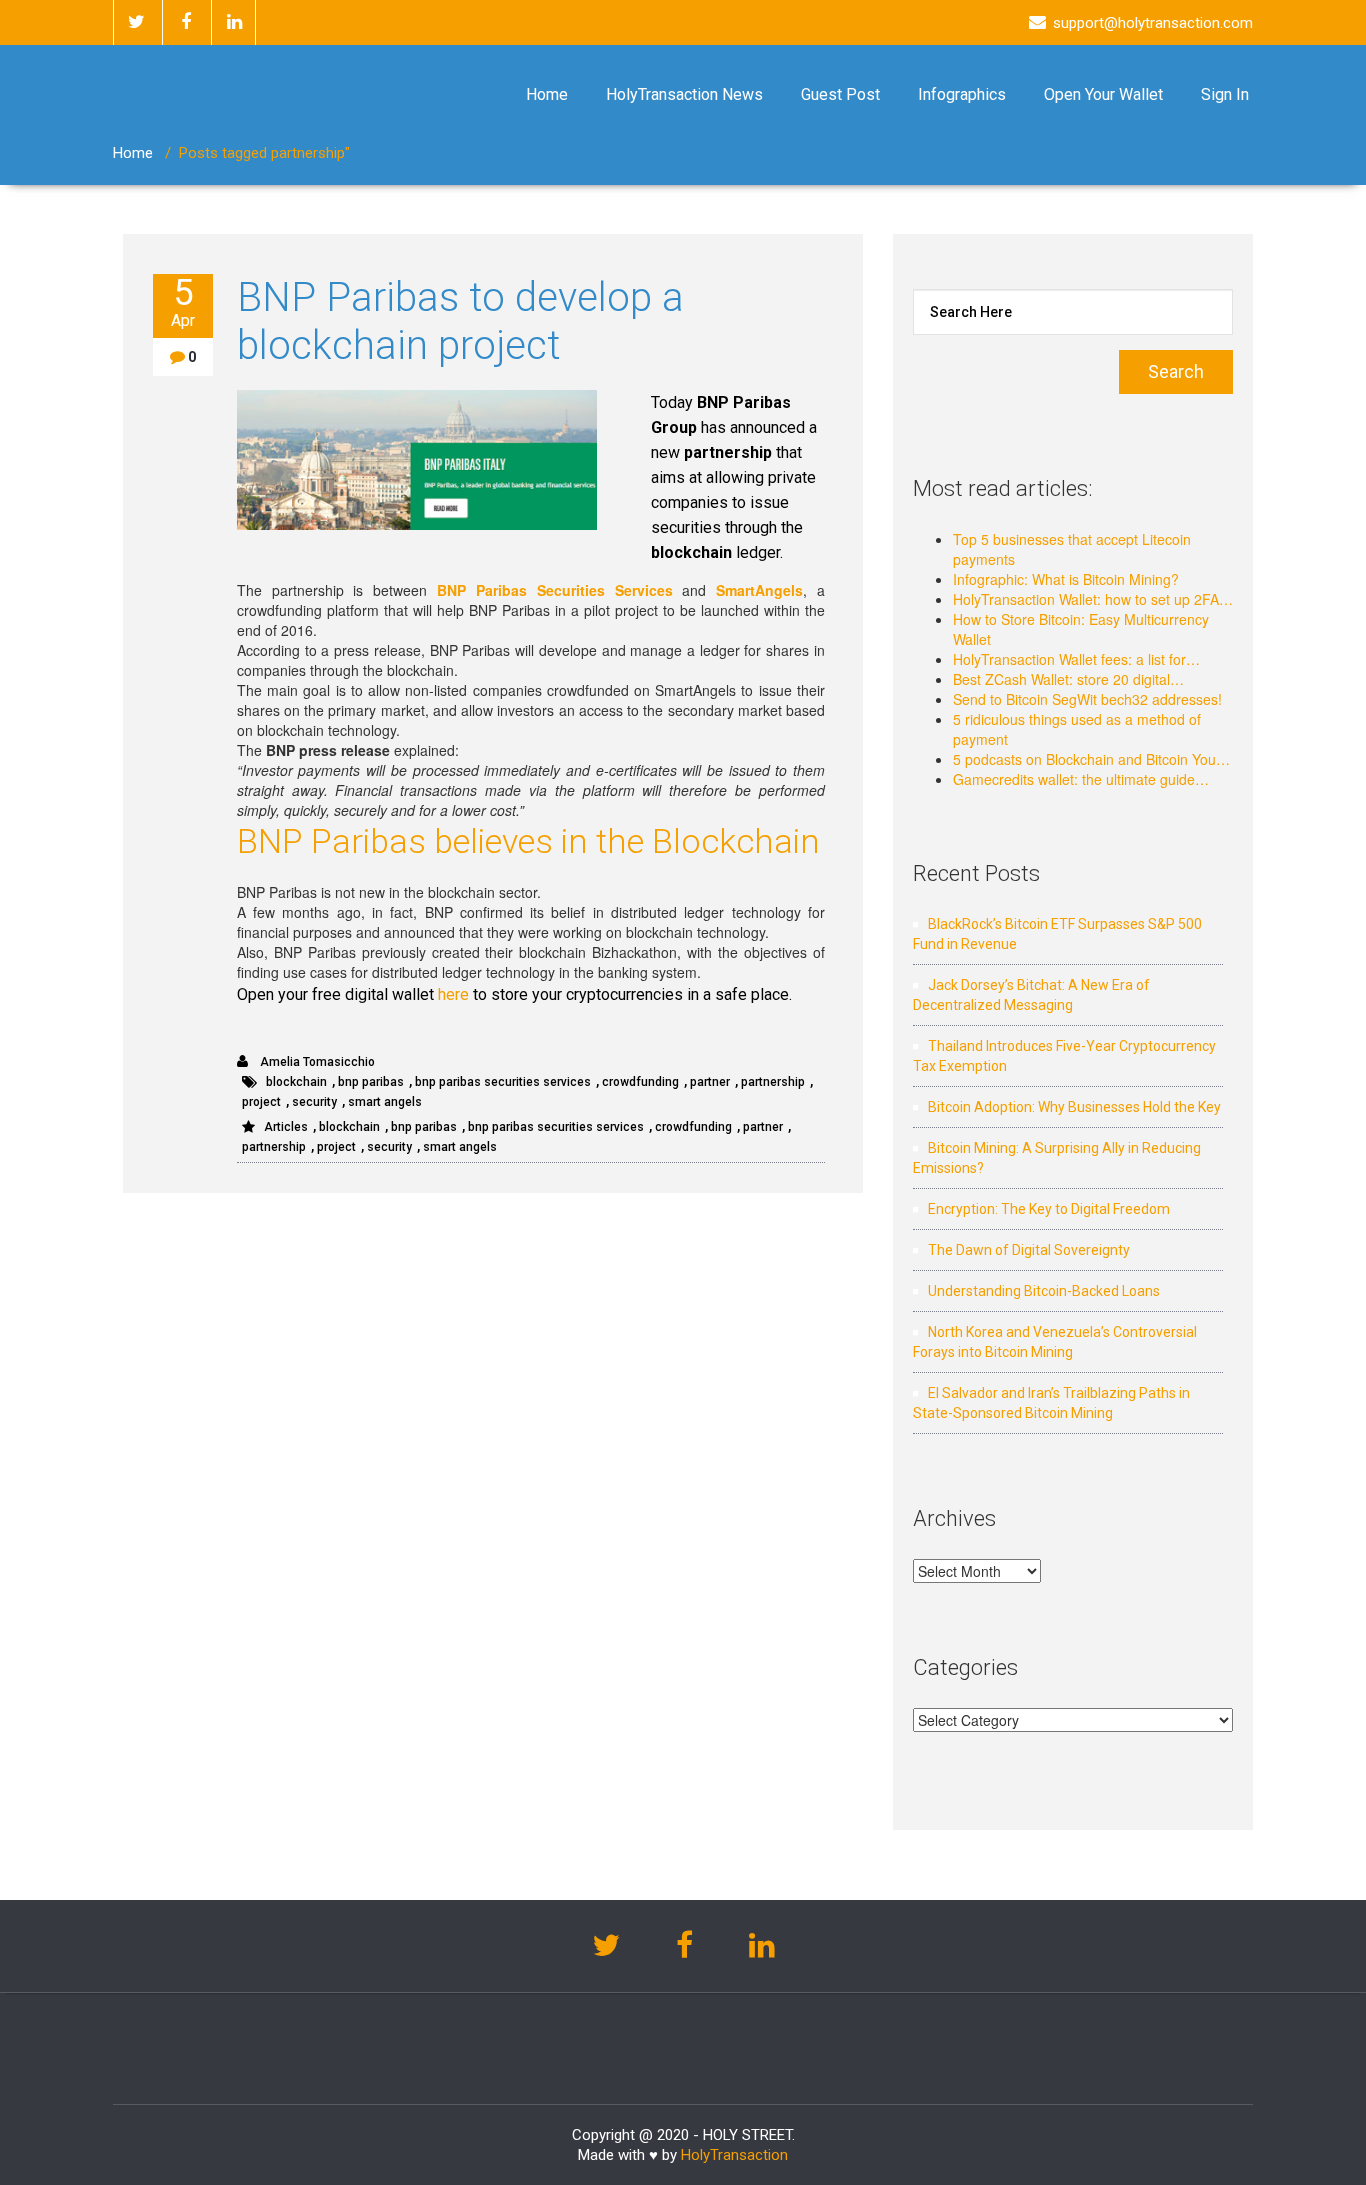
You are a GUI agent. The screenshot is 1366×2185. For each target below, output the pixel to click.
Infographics (962, 94)
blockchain (296, 1082)
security (314, 1102)
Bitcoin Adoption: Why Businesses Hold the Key (1074, 1107)
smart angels (385, 1102)
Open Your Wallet (1103, 94)
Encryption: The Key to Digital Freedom (1049, 1209)
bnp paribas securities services (503, 1082)
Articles (286, 1127)
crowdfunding (640, 1082)
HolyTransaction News (684, 94)
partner (710, 1082)
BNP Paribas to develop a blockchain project (460, 321)
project (261, 1102)
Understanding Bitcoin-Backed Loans (1044, 1291)
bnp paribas (371, 1082)
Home (547, 94)
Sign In (1225, 94)
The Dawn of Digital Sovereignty (1029, 1250)
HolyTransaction (734, 2155)
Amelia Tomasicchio (316, 1062)
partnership (773, 1082)
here (453, 994)
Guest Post (840, 94)
